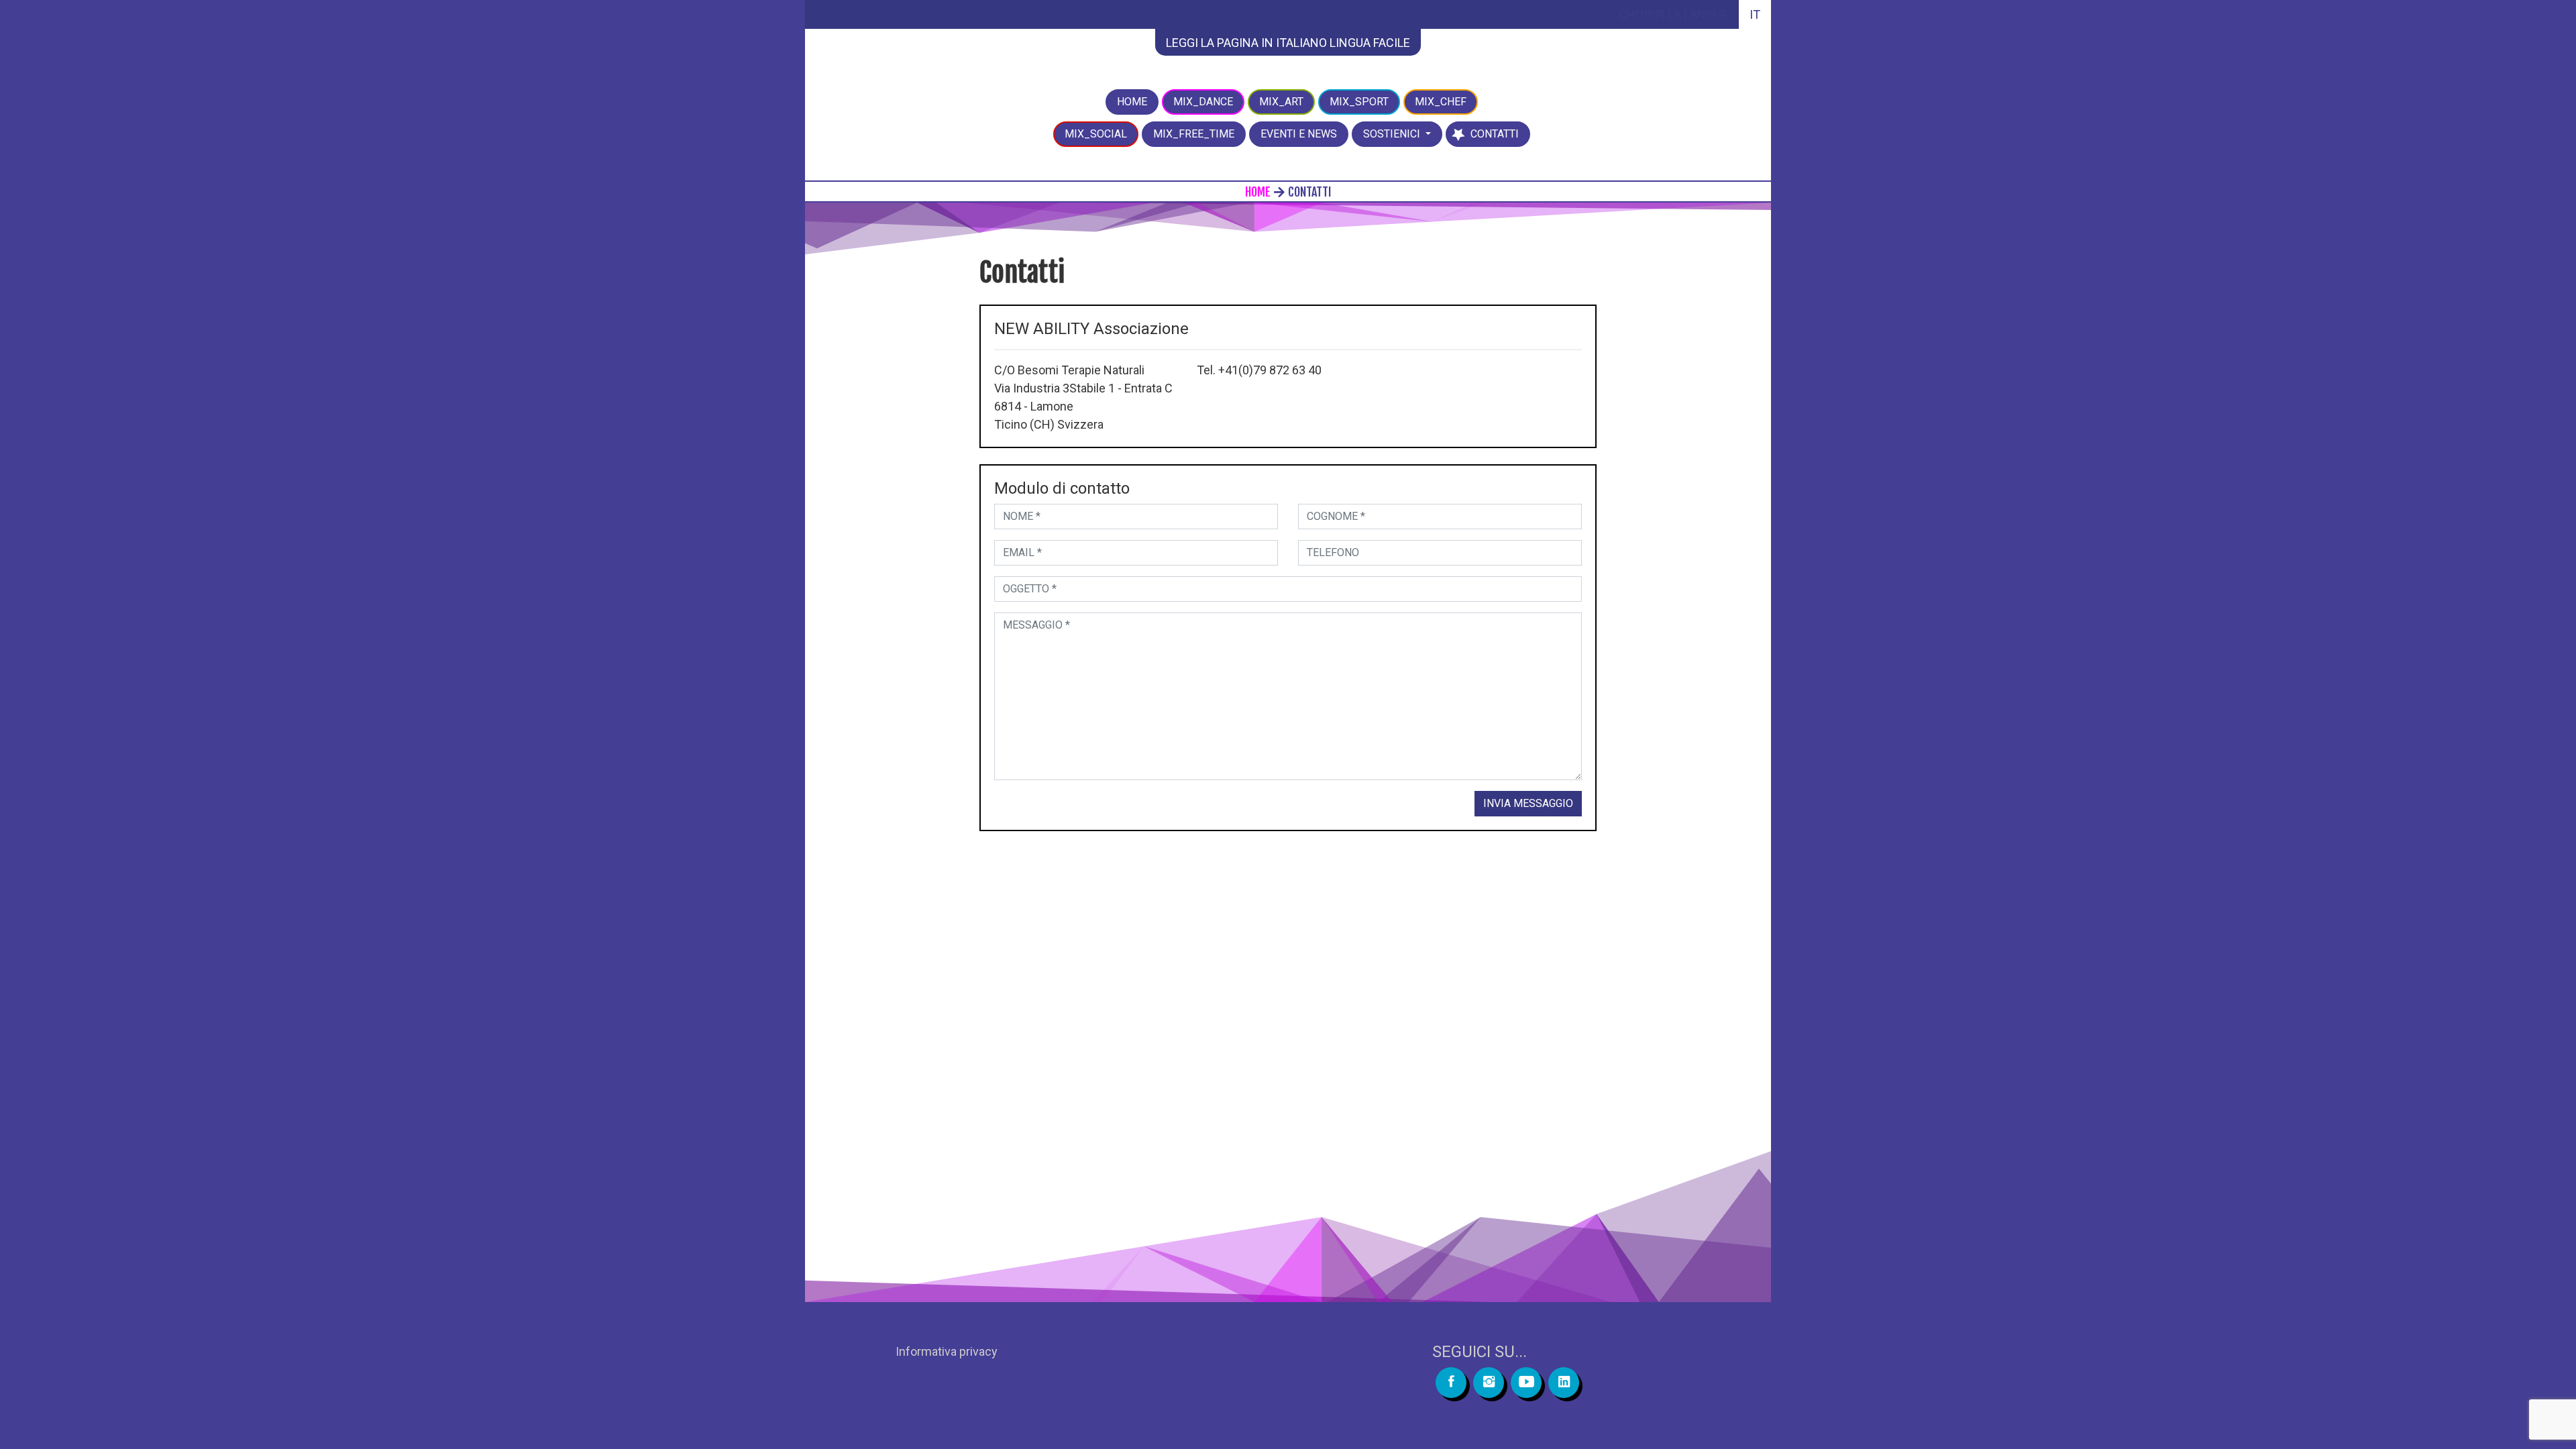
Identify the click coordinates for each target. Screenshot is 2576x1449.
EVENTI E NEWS (1299, 134)
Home (1132, 102)
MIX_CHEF (1441, 102)
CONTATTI (1500, 133)
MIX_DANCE (1203, 102)
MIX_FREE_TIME (1194, 134)
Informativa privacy (947, 1351)
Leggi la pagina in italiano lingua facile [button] (1288, 43)
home (1258, 192)
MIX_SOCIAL (1096, 134)
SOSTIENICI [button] (1393, 134)
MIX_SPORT (1359, 102)
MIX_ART (1281, 102)
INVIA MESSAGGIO (1528, 803)
